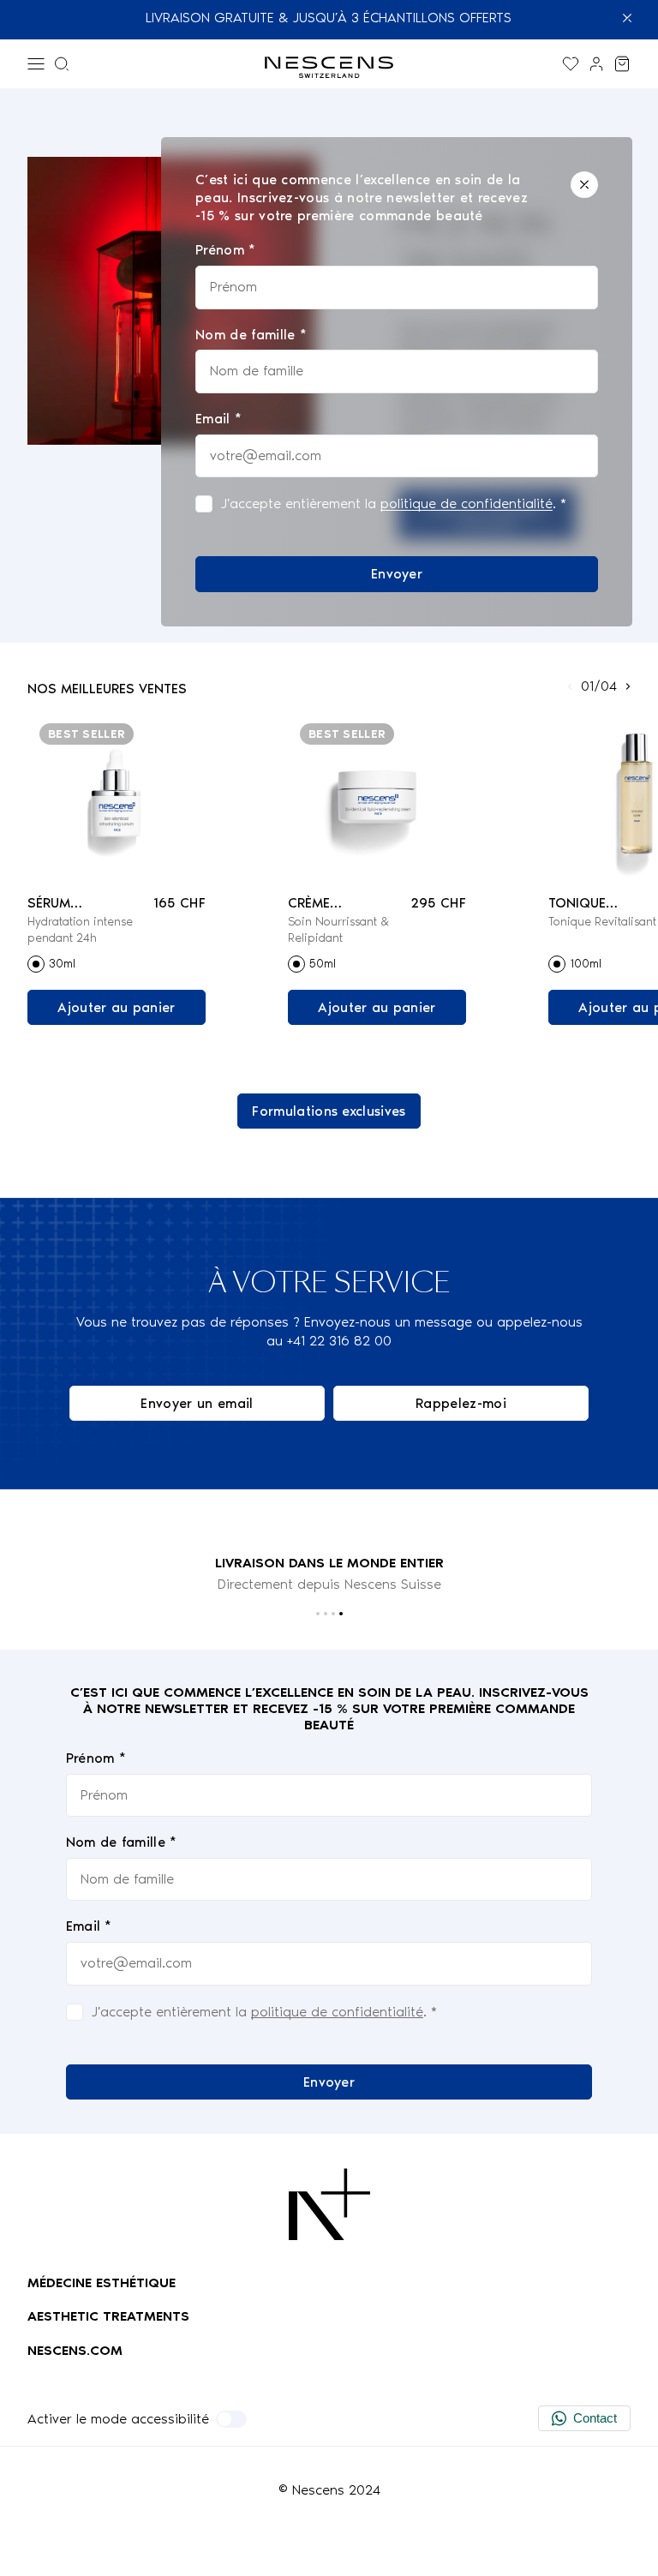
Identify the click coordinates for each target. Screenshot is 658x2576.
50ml (323, 964)
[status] (397, 382)
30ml (62, 964)
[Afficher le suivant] (628, 686)
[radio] (36, 964)
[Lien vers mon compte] (596, 64)
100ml (586, 964)
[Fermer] (584, 185)
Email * (89, 1926)
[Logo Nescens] (329, 2204)
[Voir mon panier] (622, 64)
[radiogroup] (117, 964)
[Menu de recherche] (62, 64)
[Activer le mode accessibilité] (231, 2419)
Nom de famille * (122, 1842)
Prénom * (96, 1758)
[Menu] (36, 64)
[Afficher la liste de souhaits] (571, 64)
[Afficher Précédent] (570, 686)
